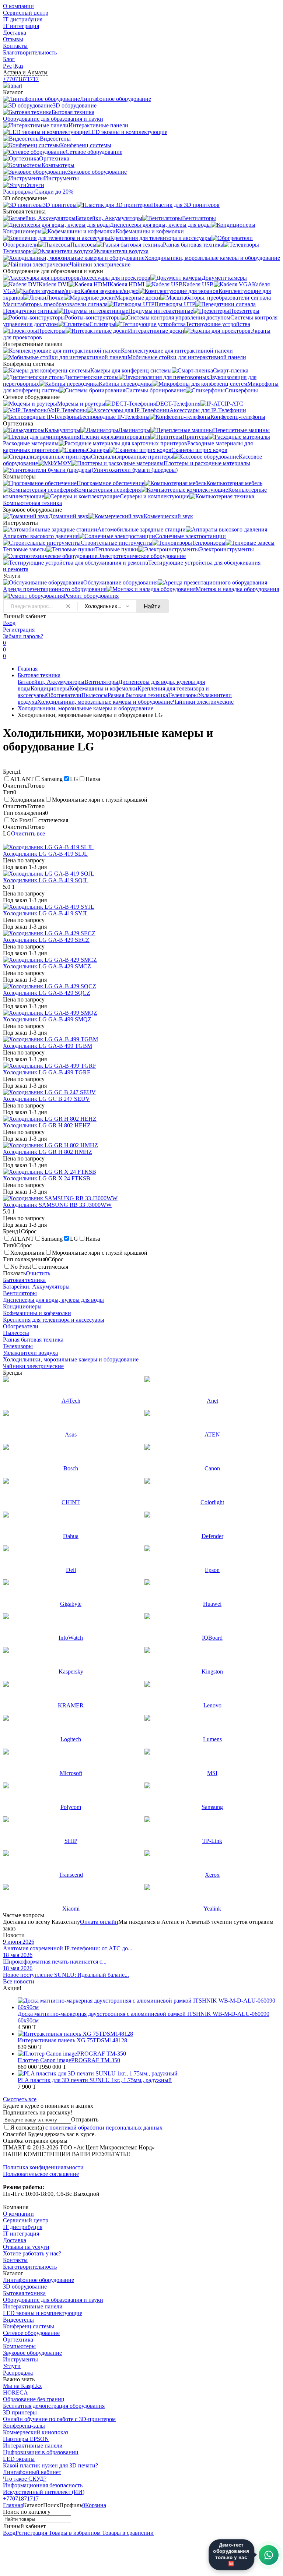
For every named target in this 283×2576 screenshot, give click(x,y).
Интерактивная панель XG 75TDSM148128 (72, 2040)
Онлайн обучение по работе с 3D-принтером (59, 2419)
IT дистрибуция (23, 19)
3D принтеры (20, 2412)
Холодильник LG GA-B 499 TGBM (48, 1046)
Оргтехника (18, 2340)
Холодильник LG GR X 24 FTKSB (47, 1178)
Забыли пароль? (23, 636)
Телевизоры (183, 695)
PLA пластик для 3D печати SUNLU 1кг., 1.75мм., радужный (95, 2080)
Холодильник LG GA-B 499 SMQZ (47, 1019)
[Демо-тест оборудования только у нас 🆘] (269, 2555)
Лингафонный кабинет (32, 2472)
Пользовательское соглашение (41, 2174)
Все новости (19, 1981)
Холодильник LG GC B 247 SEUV (46, 1099)
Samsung (52, 779)
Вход (9, 623)
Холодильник (27, 800)
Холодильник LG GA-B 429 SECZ (46, 940)
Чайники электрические (203, 702)
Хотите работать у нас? (32, 2253)
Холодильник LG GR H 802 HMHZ (48, 1152)
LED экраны (19, 2459)
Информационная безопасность (43, 2485)
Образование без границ (34, 2399)
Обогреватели (64, 695)
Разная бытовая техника (138, 695)
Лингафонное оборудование (39, 2280)
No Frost (21, 820)
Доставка (15, 33)
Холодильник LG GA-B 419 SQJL (46, 880)
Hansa (93, 779)
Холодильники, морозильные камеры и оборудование (105, 702)
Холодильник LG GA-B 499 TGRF (47, 1072)
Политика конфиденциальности (43, 2167)
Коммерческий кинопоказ (36, 2432)
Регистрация (19, 630)
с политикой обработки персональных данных (104, 2128)
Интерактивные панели (33, 2306)
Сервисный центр (26, 13)
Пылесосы (95, 695)
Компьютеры (19, 2346)
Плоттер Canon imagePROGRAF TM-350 (69, 2060)
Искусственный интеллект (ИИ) (44, 2492)
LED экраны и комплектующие (43, 2313)
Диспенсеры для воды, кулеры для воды (53, 1300)
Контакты (15, 46)
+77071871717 (21, 79)
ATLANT (22, 779)
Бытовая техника (39, 675)
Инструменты (20, 2359)
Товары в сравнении (127, 2533)
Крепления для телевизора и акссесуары (54, 1320)
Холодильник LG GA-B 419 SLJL (45, 854)
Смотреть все (20, 2099)
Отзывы (13, 39)
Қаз (19, 66)
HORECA (15, 2393)
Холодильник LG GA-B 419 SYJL (46, 913)
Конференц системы (29, 2326)
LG (74, 779)
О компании (18, 6)
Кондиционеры (50, 688)
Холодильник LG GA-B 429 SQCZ (47, 993)
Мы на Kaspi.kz (22, 2386)
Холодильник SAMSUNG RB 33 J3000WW (57, 1205)
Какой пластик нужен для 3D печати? (50, 2465)
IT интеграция (21, 26)
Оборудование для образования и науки (53, 2300)
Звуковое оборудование (32, 2353)
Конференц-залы (24, 2426)
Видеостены (18, 2320)
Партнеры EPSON (26, 2439)
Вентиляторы (101, 682)
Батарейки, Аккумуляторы (51, 682)
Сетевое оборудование (31, 2333)
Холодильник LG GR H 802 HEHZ (47, 1125)
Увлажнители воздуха (30, 1353)
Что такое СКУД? (25, 2479)
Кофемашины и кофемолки (103, 688)
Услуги (12, 2366)
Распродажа (18, 2373)
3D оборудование (25, 2287)
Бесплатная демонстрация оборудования (54, 2406)
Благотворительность (30, 52)
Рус (7, 66)
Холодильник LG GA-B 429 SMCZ (47, 966)
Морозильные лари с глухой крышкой (100, 800)
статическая (53, 820)
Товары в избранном (74, 2533)
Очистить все (28, 833)
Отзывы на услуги (26, 2247)
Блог (9, 59)
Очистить (38, 1273)
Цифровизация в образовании (41, 2452)
